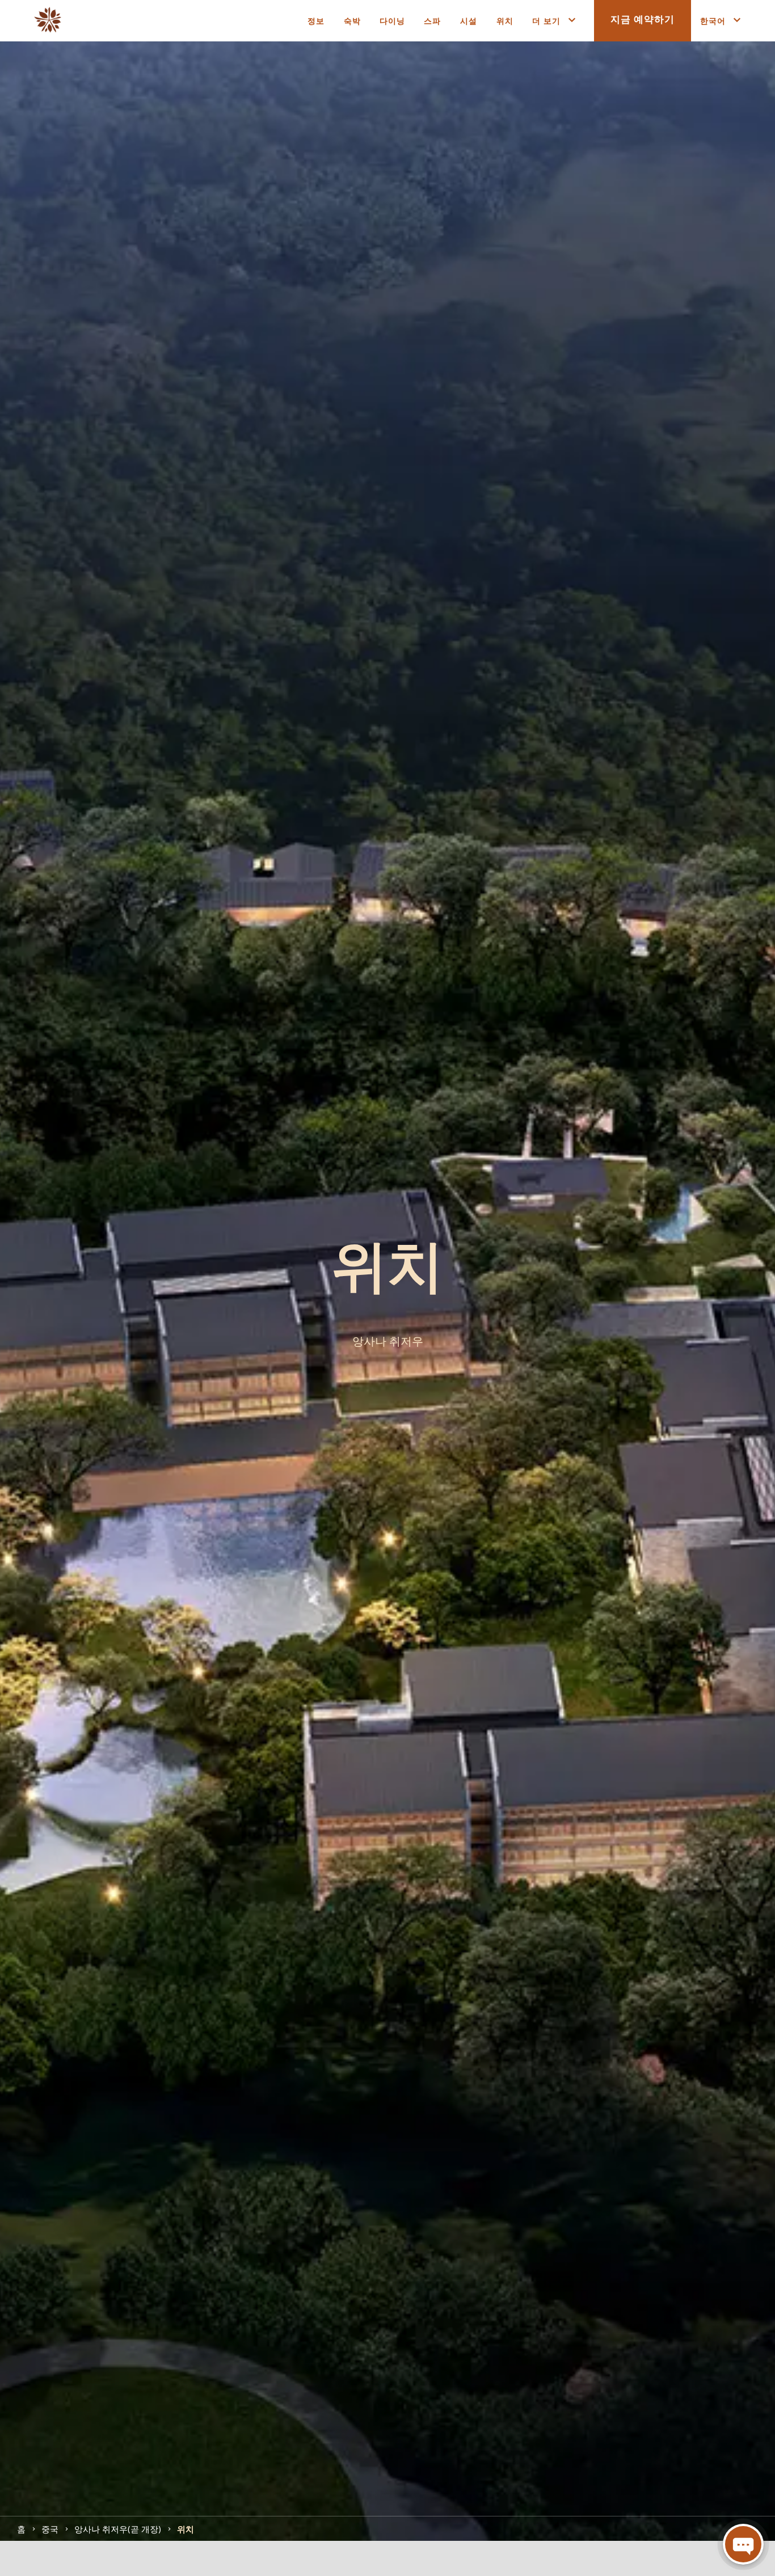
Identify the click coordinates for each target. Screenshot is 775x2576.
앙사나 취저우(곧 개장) (118, 2528)
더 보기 (546, 20)
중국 (50, 2528)
